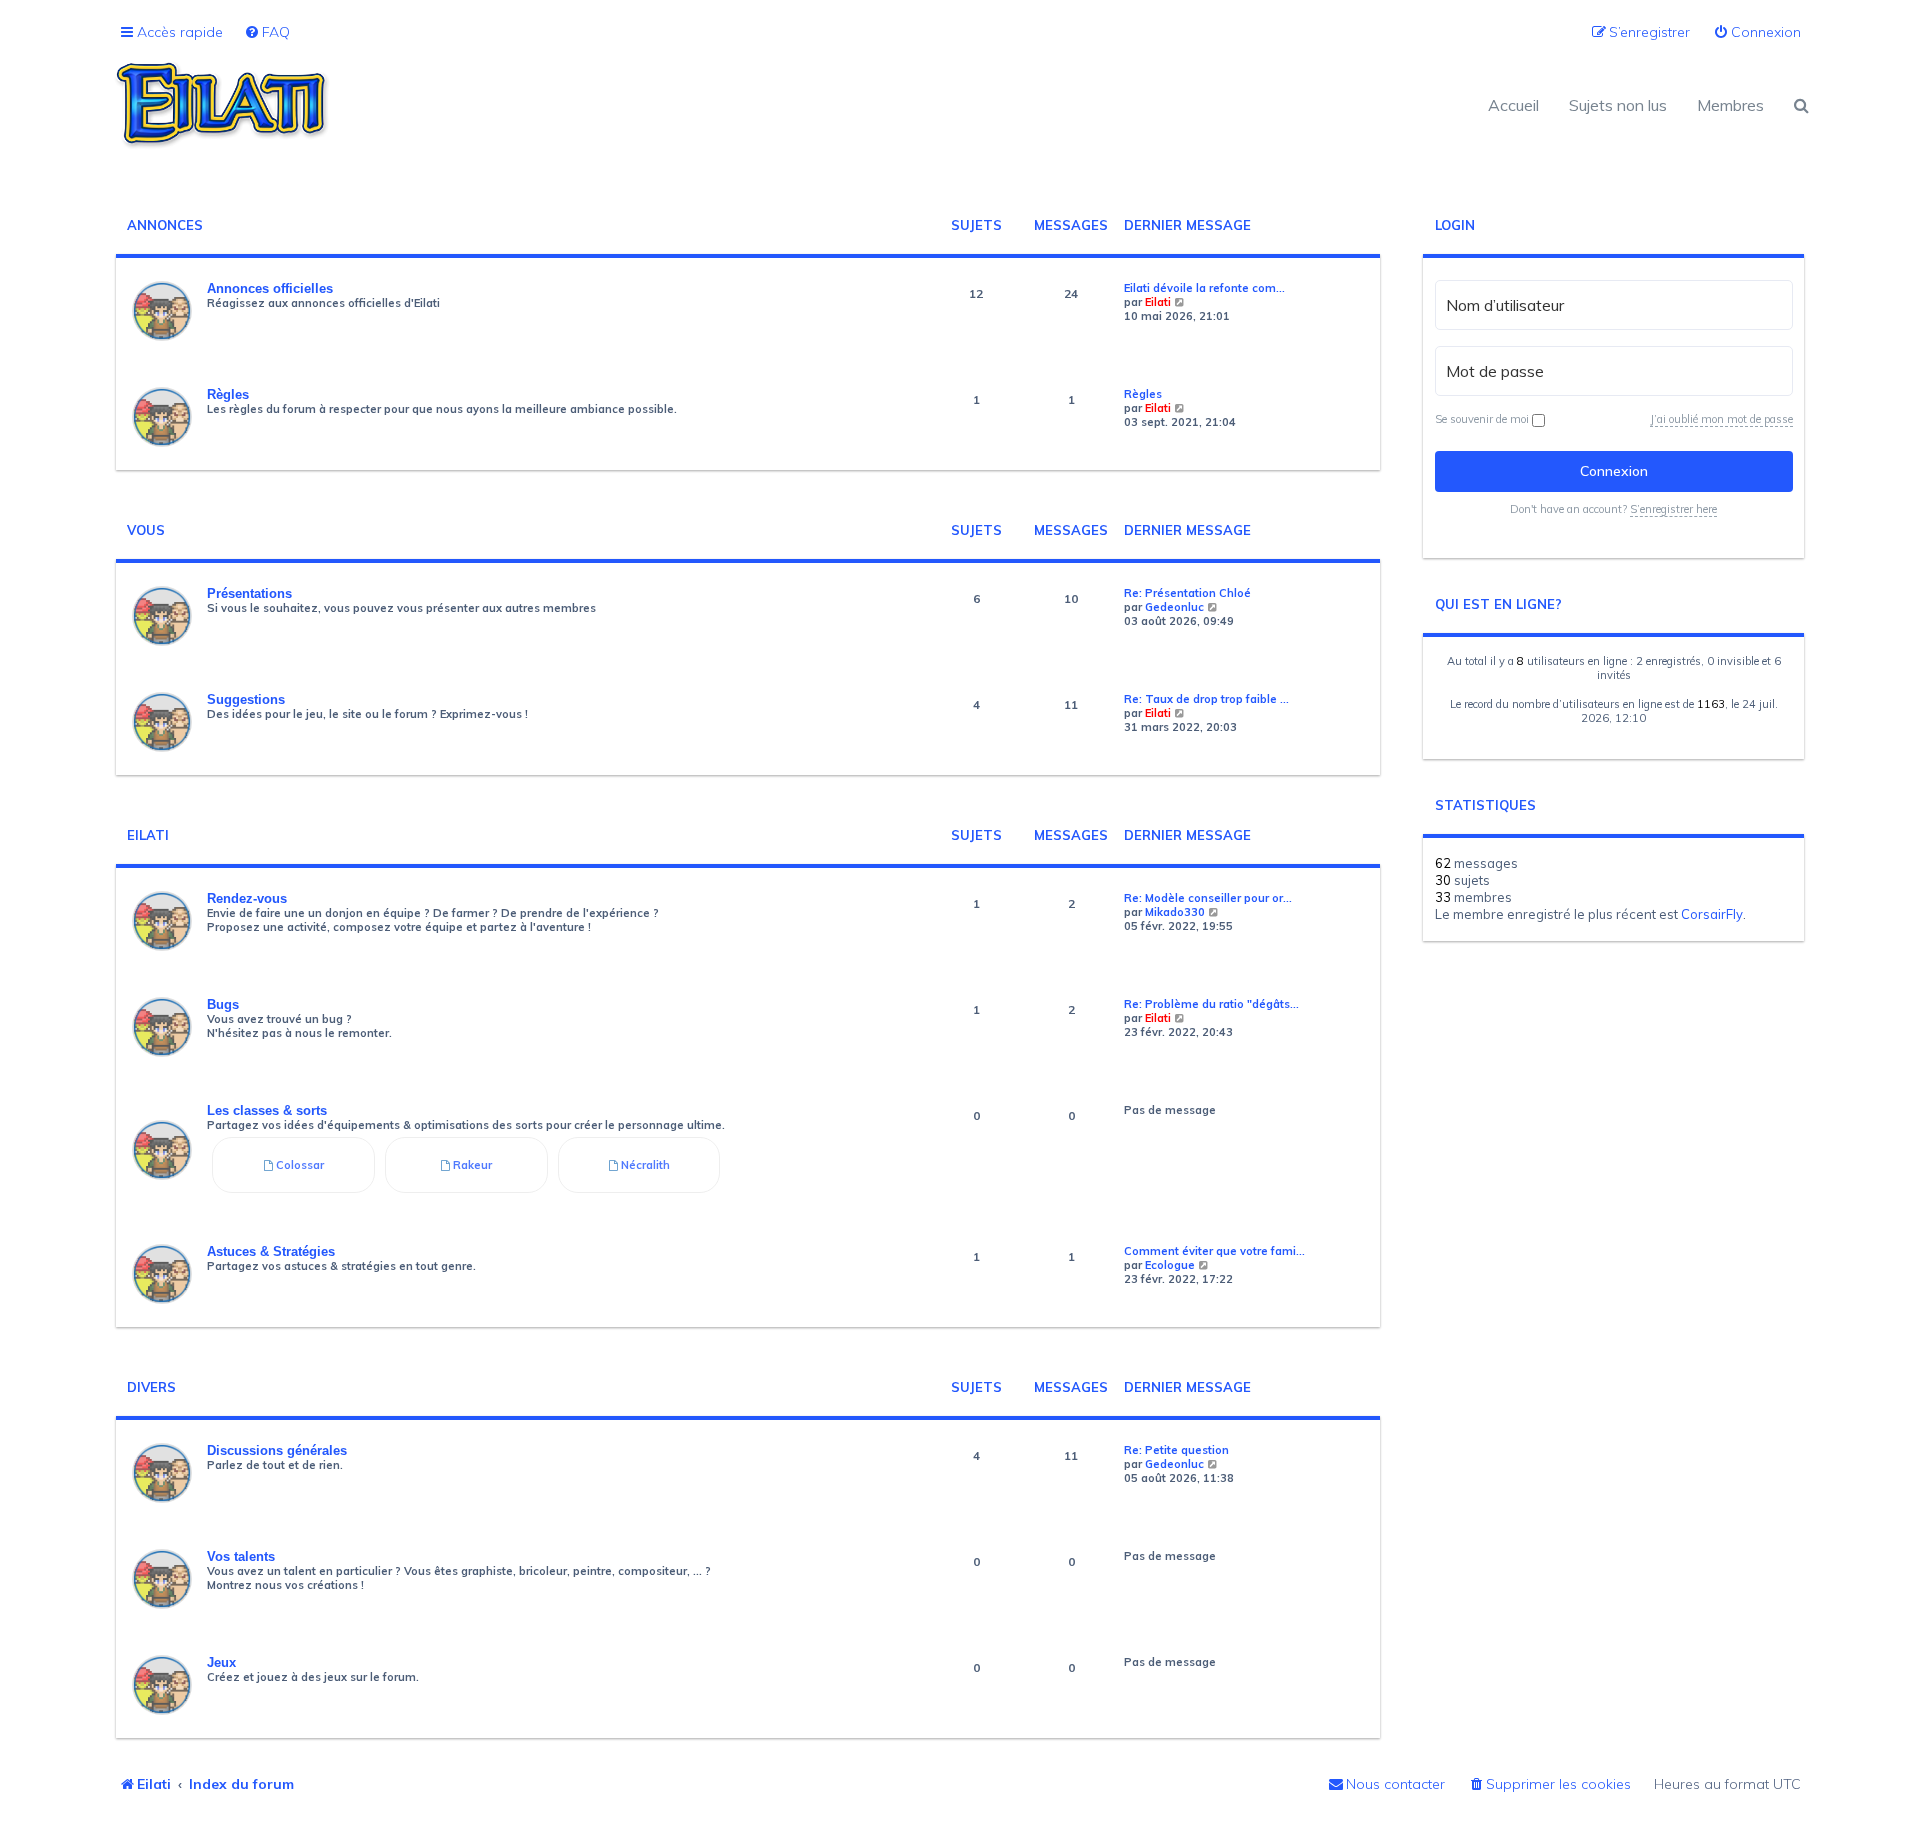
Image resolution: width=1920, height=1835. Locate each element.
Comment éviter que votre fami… (1214, 1251)
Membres (1730, 105)
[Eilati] (535, 105)
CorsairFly (1712, 914)
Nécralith (645, 1165)
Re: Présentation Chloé (1187, 593)
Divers (151, 1387)
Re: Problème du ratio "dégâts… (1211, 1004)
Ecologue (1170, 1265)
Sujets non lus (1618, 105)
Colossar (300, 1165)
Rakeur (472, 1165)
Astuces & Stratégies (271, 1251)
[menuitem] (267, 32)
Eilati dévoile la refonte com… (1204, 288)
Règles (228, 394)
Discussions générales (277, 1450)
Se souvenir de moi (1483, 419)
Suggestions (246, 699)
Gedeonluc (1174, 607)
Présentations (249, 593)
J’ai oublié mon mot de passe (1721, 419)
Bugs (223, 1004)
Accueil (1513, 105)
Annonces (165, 225)
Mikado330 (1175, 912)
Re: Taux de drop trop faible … (1206, 699)
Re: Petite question (1176, 1450)
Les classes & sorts (267, 1110)
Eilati (1158, 302)
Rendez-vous (247, 898)
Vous (146, 530)
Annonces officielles (270, 288)
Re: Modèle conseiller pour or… (1208, 898)
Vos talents (241, 1556)
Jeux (221, 1662)
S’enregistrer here (1673, 509)
